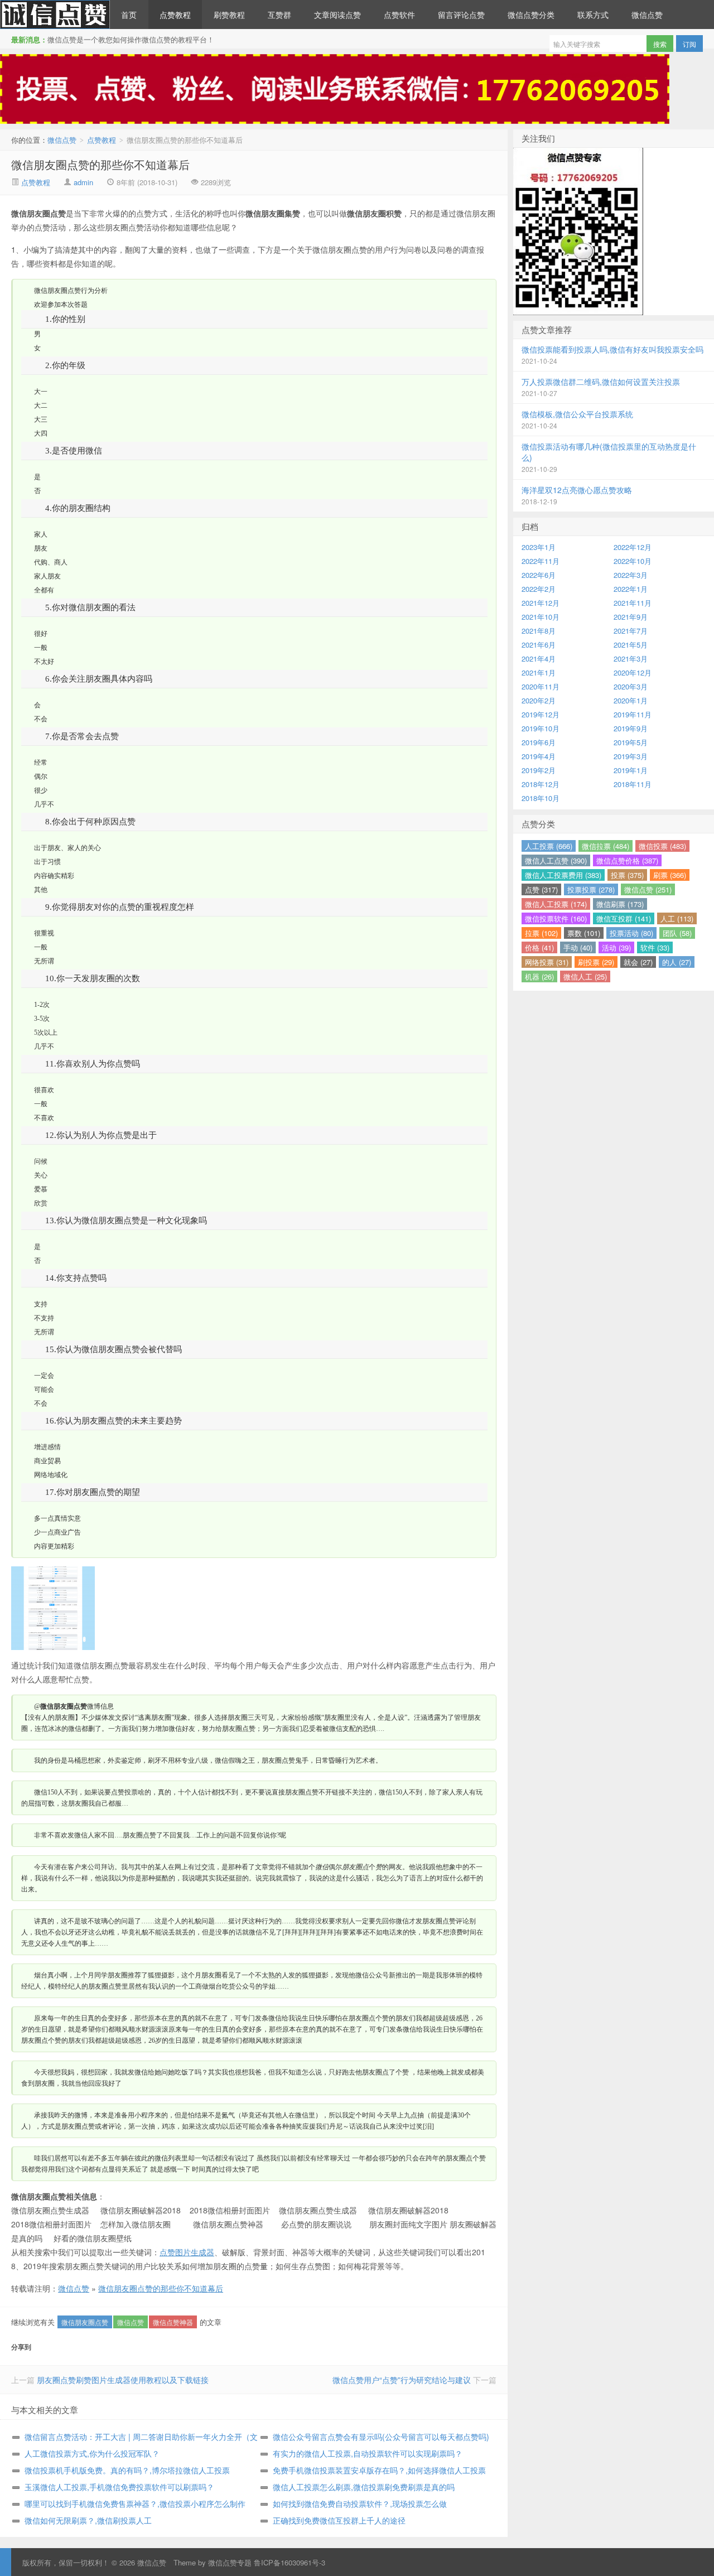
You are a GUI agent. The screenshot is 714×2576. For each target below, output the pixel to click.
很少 (41, 790)
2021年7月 (631, 631)
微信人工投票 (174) (556, 904)
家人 (41, 534)
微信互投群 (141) (624, 918)
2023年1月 (539, 547)
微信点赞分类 (531, 15)
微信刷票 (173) (620, 904)
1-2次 (42, 1005)
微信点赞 (55, 15)
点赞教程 (175, 15)
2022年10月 (633, 561)
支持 (41, 1304)
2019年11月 (633, 714)
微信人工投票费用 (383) (563, 875)
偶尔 (41, 776)
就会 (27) (638, 962)
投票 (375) (627, 875)
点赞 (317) (541, 889)
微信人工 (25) (585, 976)
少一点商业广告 (57, 1532)
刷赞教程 (229, 15)
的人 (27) (677, 962)
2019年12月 (541, 714)
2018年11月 (633, 784)
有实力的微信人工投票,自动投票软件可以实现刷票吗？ (368, 2453)
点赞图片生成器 (187, 2252)
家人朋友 (47, 576)
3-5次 (42, 1019)
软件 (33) (655, 947)
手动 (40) (578, 947)
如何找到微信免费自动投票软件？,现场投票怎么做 (360, 2503)
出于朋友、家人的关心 (67, 848)
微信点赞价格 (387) (627, 860)
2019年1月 (631, 770)
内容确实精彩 (54, 876)
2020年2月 (539, 700)
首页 (129, 15)
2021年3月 (631, 659)
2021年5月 (631, 645)
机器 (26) (539, 976)
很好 (41, 634)
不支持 (44, 1318)
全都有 (44, 590)
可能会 (44, 1390)
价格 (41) (539, 947)
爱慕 (41, 1189)
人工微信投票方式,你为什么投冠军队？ (92, 2453)
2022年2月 (539, 589)
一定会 (44, 1376)
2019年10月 (541, 728)
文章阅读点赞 (337, 15)
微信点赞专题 (230, 2562)
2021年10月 (541, 617)
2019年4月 (539, 756)
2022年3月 (631, 575)
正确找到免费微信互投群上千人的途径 (339, 2520)
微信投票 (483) (662, 846)
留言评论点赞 (461, 15)
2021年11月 (633, 603)
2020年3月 (631, 686)
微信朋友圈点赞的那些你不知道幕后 (100, 164)
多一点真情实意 (57, 1518)
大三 (41, 419)
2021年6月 (539, 645)
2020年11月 (541, 686)
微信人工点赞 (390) (556, 860)
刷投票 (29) (596, 962)
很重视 (44, 933)
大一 (41, 392)
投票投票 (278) (591, 889)
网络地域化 (51, 1475)
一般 (41, 648)
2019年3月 (631, 756)
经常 (41, 763)
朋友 (41, 548)
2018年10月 (541, 798)
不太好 (44, 662)
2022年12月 (633, 547)
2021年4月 (539, 659)
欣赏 (41, 1203)
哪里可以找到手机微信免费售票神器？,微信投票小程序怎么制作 (135, 2503)
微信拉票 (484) (606, 846)
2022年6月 (539, 575)
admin (83, 182)
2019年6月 (539, 742)
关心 (41, 1175)
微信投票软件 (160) (556, 918)
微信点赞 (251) (648, 889)
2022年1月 (631, 589)
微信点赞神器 (173, 2322)
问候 (41, 1161)
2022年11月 (541, 561)
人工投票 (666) (549, 846)
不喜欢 (44, 1118)
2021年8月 (539, 631)
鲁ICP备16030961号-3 (290, 2562)
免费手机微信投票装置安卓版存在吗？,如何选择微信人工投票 (379, 2470)
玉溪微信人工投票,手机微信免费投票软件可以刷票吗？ (119, 2487)
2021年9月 (631, 617)
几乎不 (44, 804)
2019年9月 (631, 728)
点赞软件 (399, 15)
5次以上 (46, 1033)
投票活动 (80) (631, 933)
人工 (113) (677, 918)
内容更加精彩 (54, 1546)
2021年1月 (539, 672)
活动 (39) (616, 947)
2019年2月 (539, 770)
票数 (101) (584, 933)
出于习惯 (47, 862)
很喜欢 (44, 1090)
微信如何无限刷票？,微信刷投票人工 (88, 2520)
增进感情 (47, 1447)
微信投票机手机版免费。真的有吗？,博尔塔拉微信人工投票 (127, 2470)
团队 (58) (677, 933)
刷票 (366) (670, 875)
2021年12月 (541, 603)
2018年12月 (541, 784)
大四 (41, 433)
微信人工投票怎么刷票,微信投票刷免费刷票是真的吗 (364, 2487)
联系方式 (593, 15)
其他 (41, 890)
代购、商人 (51, 562)
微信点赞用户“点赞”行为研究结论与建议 (402, 2380)
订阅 (689, 44)
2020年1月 (631, 700)
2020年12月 (633, 672)
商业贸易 (47, 1461)
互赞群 (279, 15)
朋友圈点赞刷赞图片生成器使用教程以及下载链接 (123, 2380)
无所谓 (44, 961)
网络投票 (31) (547, 962)
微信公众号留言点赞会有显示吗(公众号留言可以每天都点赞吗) (381, 2437)
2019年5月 (631, 742)
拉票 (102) (541, 933)
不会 (41, 719)
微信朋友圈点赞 (85, 2322)
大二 (41, 406)
